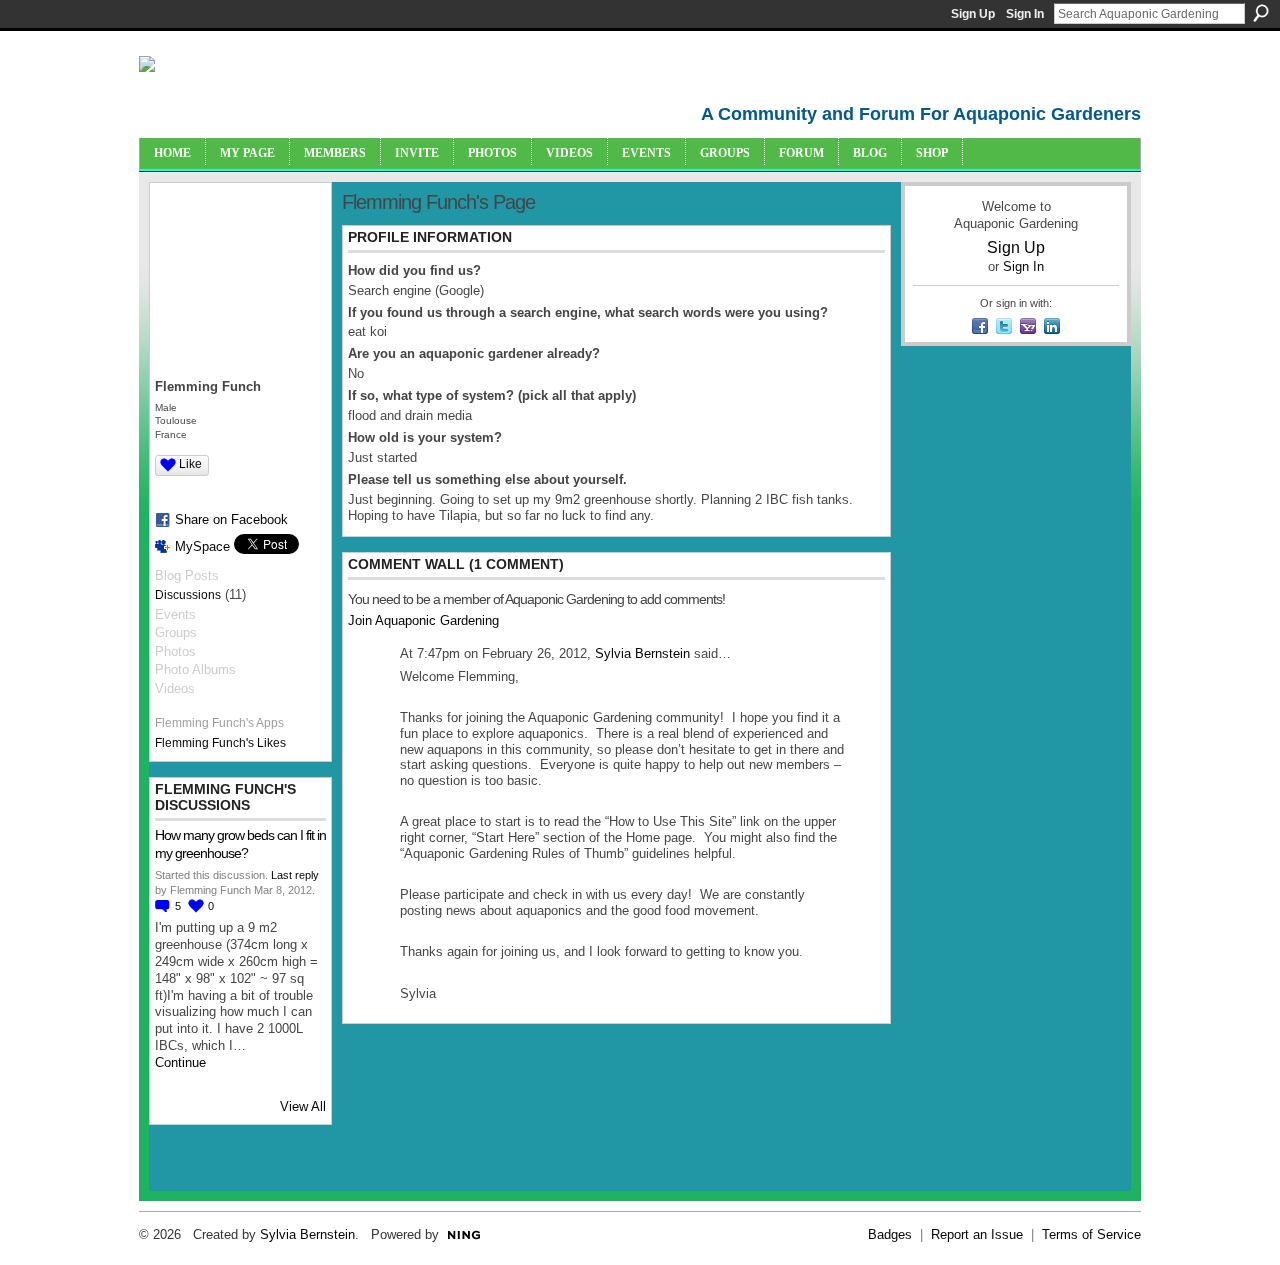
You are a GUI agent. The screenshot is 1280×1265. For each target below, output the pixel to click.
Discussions (188, 595)
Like (190, 464)
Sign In (1025, 14)
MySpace (202, 546)
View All (303, 1106)
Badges (890, 1234)
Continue (180, 1062)
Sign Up (973, 14)
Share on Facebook (231, 519)
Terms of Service (1091, 1234)
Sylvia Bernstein (642, 653)
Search (1261, 13)
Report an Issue (977, 1234)
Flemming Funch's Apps (219, 723)
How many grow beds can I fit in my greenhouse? (240, 844)
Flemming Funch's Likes (220, 743)
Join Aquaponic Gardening (423, 620)
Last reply (295, 875)
